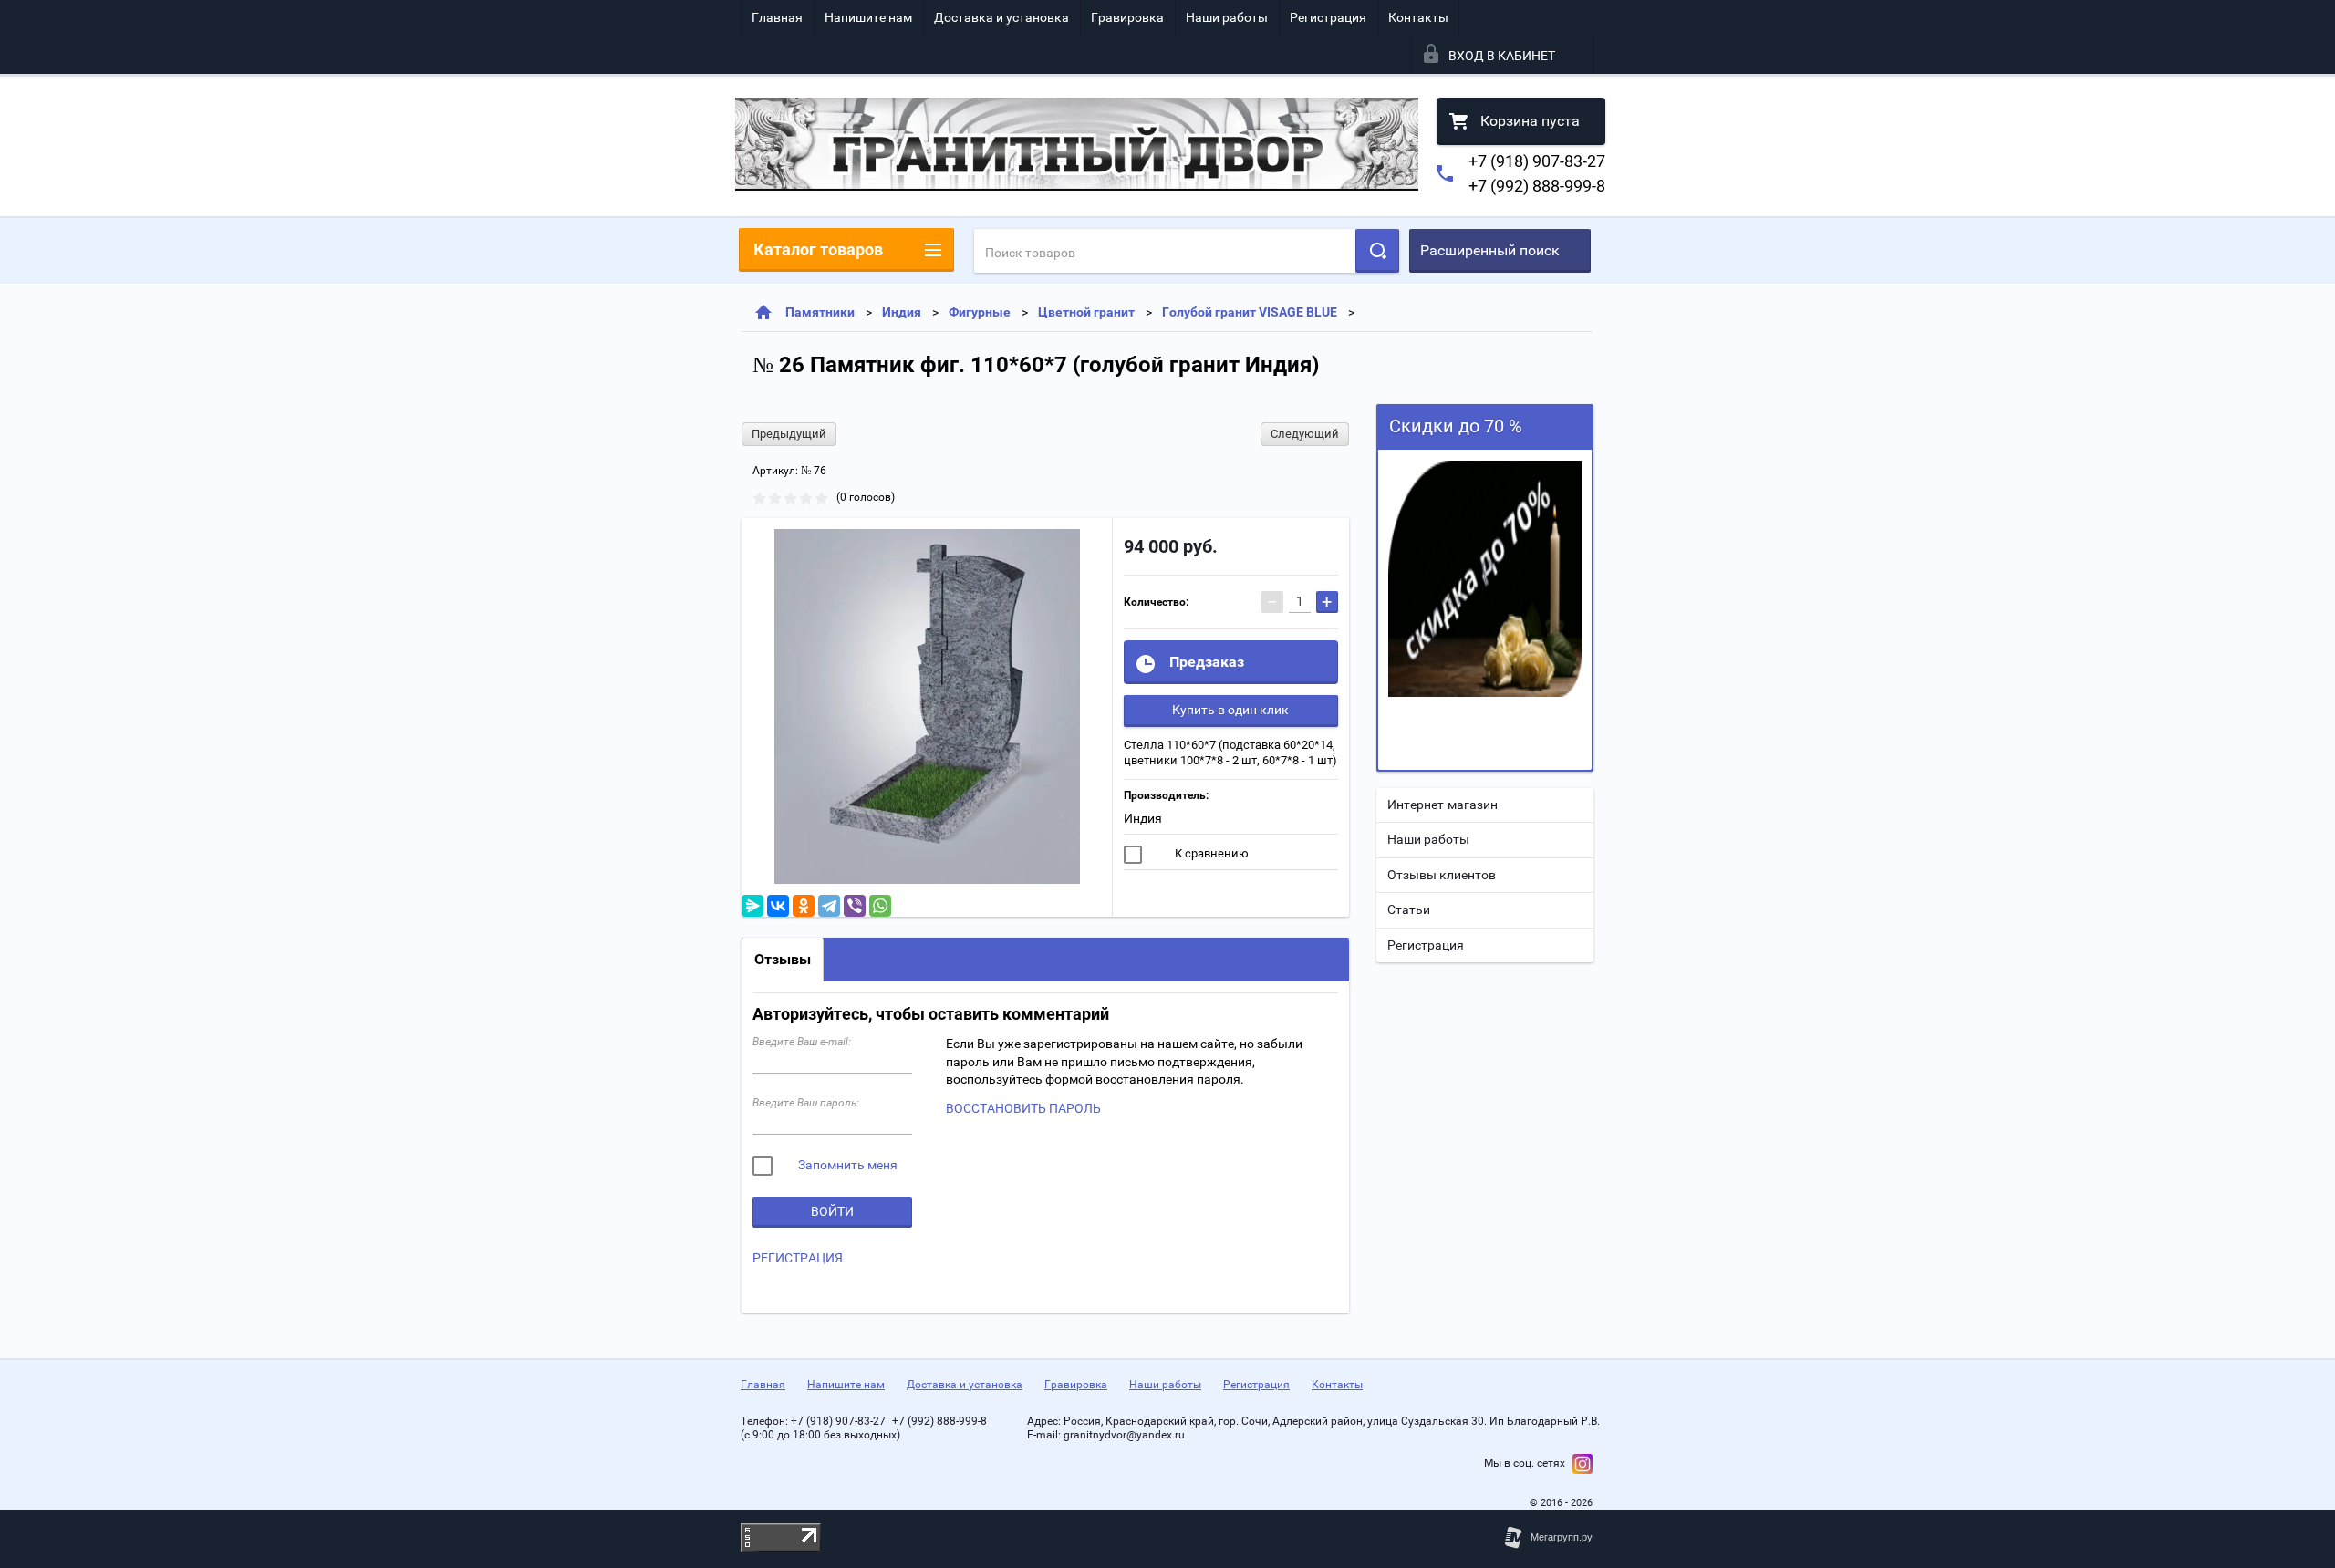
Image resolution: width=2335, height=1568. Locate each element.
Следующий (1305, 434)
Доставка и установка (1001, 17)
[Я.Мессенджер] (752, 906)
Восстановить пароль (1023, 1108)
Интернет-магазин (1443, 805)
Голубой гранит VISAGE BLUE (1250, 312)
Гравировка (1127, 17)
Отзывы (783, 959)
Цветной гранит (1086, 312)
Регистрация (1328, 17)
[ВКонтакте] (778, 906)
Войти (832, 1211)
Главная (777, 17)
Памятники (820, 312)
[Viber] (855, 906)
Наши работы (1227, 17)
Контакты (1418, 17)
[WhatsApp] (880, 906)
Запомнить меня (846, 1165)
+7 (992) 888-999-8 (1537, 186)
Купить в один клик (1230, 710)
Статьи (1409, 909)
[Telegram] (829, 906)
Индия (902, 312)
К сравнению (1210, 853)
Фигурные (980, 312)
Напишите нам (868, 17)
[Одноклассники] (804, 906)
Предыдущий (789, 434)
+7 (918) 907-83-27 (1537, 161)
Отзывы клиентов (1442, 875)
